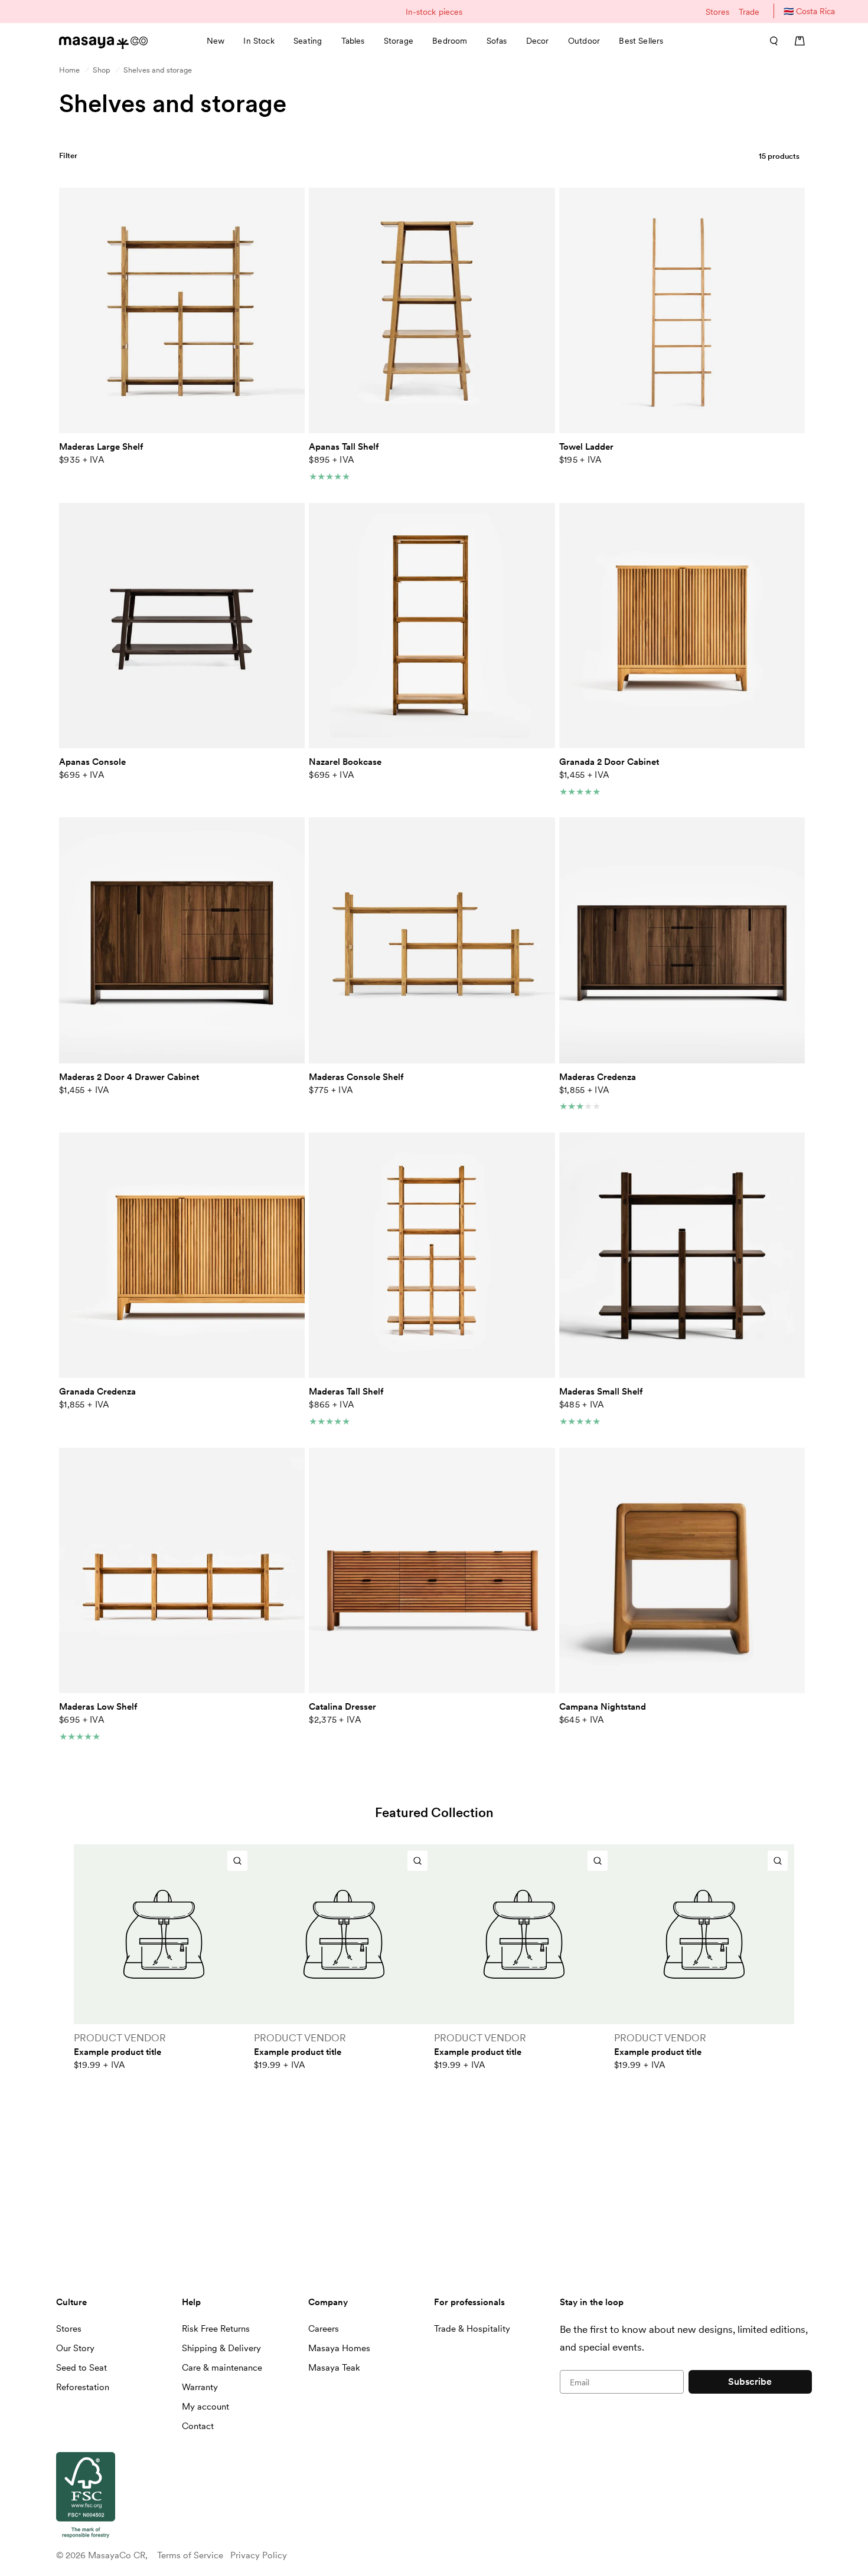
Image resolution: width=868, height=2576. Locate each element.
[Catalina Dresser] (432, 1570)
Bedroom (450, 41)
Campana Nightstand (603, 1707)
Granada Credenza (97, 1392)
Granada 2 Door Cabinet (609, 762)
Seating (308, 41)
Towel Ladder (586, 447)
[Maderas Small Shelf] (682, 1255)
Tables (353, 41)
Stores (717, 12)
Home (69, 70)
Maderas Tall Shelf (346, 1392)
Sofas (497, 41)
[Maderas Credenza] (682, 940)
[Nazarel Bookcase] (432, 626)
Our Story (75, 2348)
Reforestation (83, 2387)
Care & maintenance (222, 2368)
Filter (68, 156)
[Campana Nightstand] (682, 1570)
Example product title (118, 2052)
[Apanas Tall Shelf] (432, 310)
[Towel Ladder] (682, 310)
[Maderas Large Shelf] (182, 310)
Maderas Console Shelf (356, 1077)
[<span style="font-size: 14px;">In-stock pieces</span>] (434, 12)
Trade (749, 12)
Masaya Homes (339, 2348)
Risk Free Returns (216, 2329)
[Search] (770, 41)
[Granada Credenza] (182, 1255)
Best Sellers (641, 41)
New (216, 41)
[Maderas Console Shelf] (432, 940)
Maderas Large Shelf (101, 447)
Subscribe (750, 2382)
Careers (324, 2329)
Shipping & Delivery (221, 2348)
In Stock (259, 41)
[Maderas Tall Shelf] (432, 1255)
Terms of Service (190, 2555)
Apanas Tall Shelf (344, 447)
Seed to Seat (81, 2368)
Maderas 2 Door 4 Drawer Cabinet (129, 1077)
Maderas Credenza (598, 1077)
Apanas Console (92, 762)
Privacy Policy (259, 2555)
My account (205, 2407)
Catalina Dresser (342, 1707)
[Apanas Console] (182, 626)
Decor (538, 41)
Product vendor (120, 2038)
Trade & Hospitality (472, 2329)
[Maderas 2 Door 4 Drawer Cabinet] (182, 940)
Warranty (200, 2387)
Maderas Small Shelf (601, 1392)
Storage (399, 41)
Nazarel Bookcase (345, 762)
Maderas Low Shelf (98, 1707)
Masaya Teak (334, 2368)
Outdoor (584, 41)
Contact (198, 2426)
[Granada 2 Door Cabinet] (682, 626)
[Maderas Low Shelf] (182, 1570)
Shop (102, 70)
